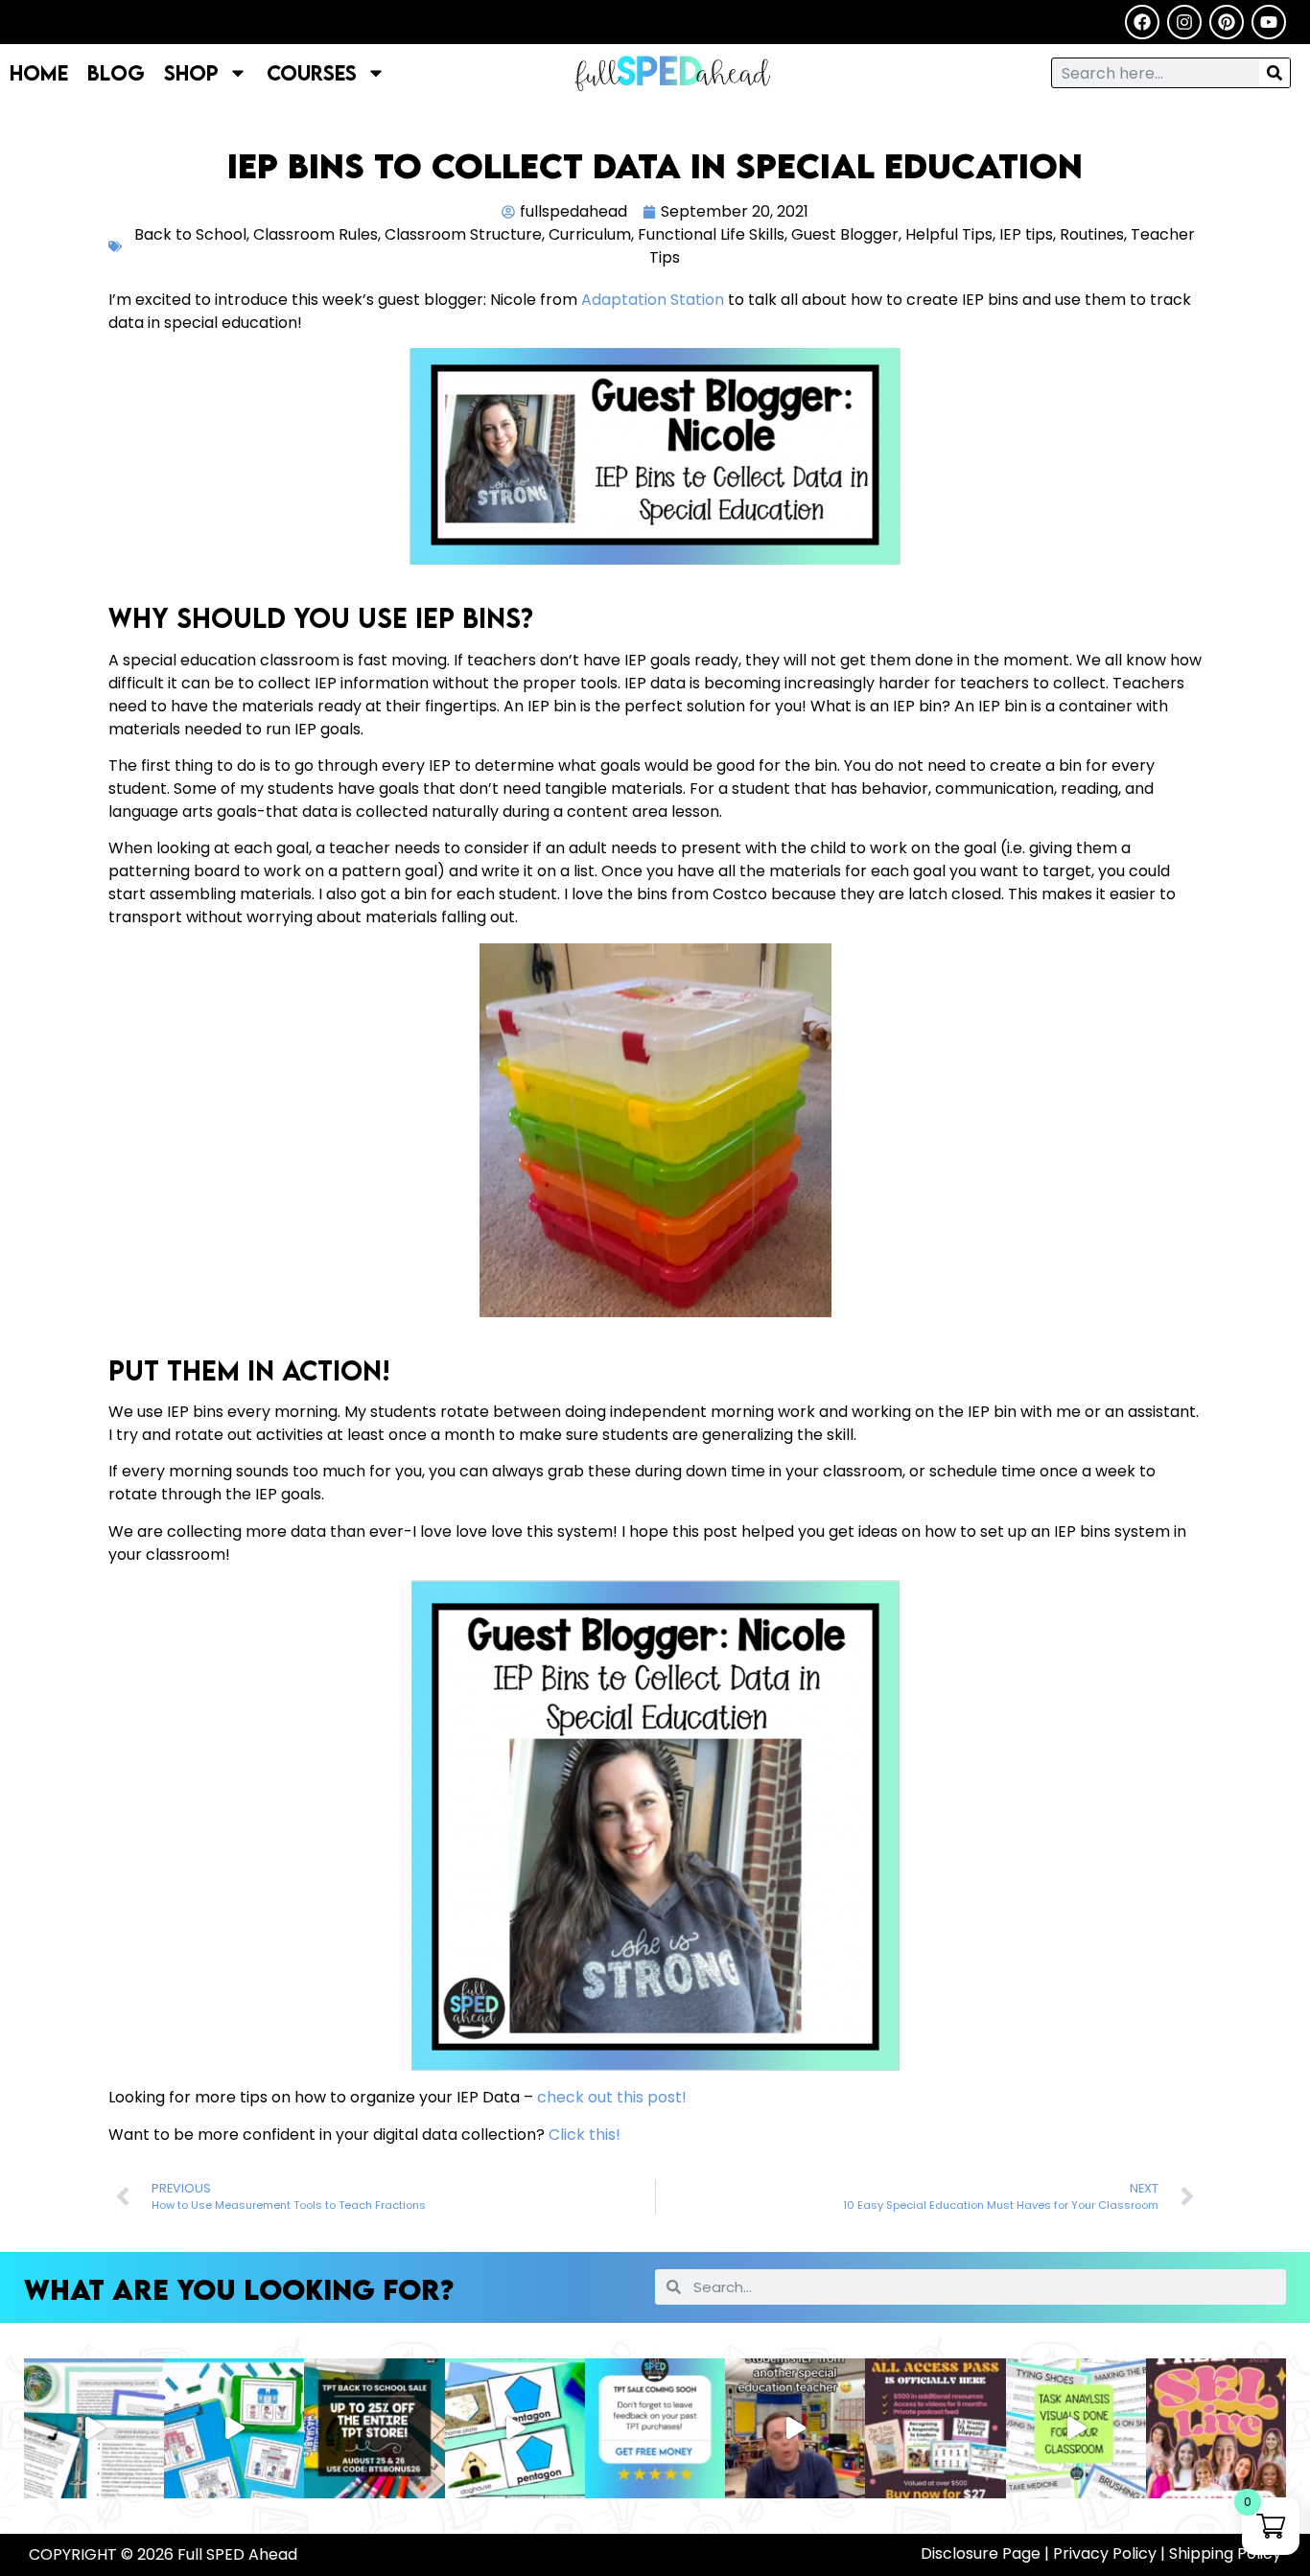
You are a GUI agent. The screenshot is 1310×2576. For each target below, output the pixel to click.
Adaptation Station (653, 300)
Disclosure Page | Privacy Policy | (1045, 2553)
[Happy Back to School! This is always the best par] (795, 2428)
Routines (1092, 234)
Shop (191, 72)
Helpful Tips (949, 234)
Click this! (583, 2135)
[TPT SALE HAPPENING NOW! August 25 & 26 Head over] (94, 2428)
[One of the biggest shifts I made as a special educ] (1076, 2428)
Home (39, 72)
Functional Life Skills (711, 234)
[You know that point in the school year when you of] (1216, 2428)
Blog (116, 72)
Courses (312, 72)
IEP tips (1026, 234)
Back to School (190, 234)
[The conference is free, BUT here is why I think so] (935, 2428)
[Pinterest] (1227, 22)
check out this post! (612, 2097)
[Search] (1275, 73)
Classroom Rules (316, 234)
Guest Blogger (845, 234)
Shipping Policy (1225, 2553)
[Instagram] (1184, 22)
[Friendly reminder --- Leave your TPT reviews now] (655, 2428)
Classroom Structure (463, 234)
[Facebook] (1142, 22)
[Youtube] (1269, 22)
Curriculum (590, 234)
